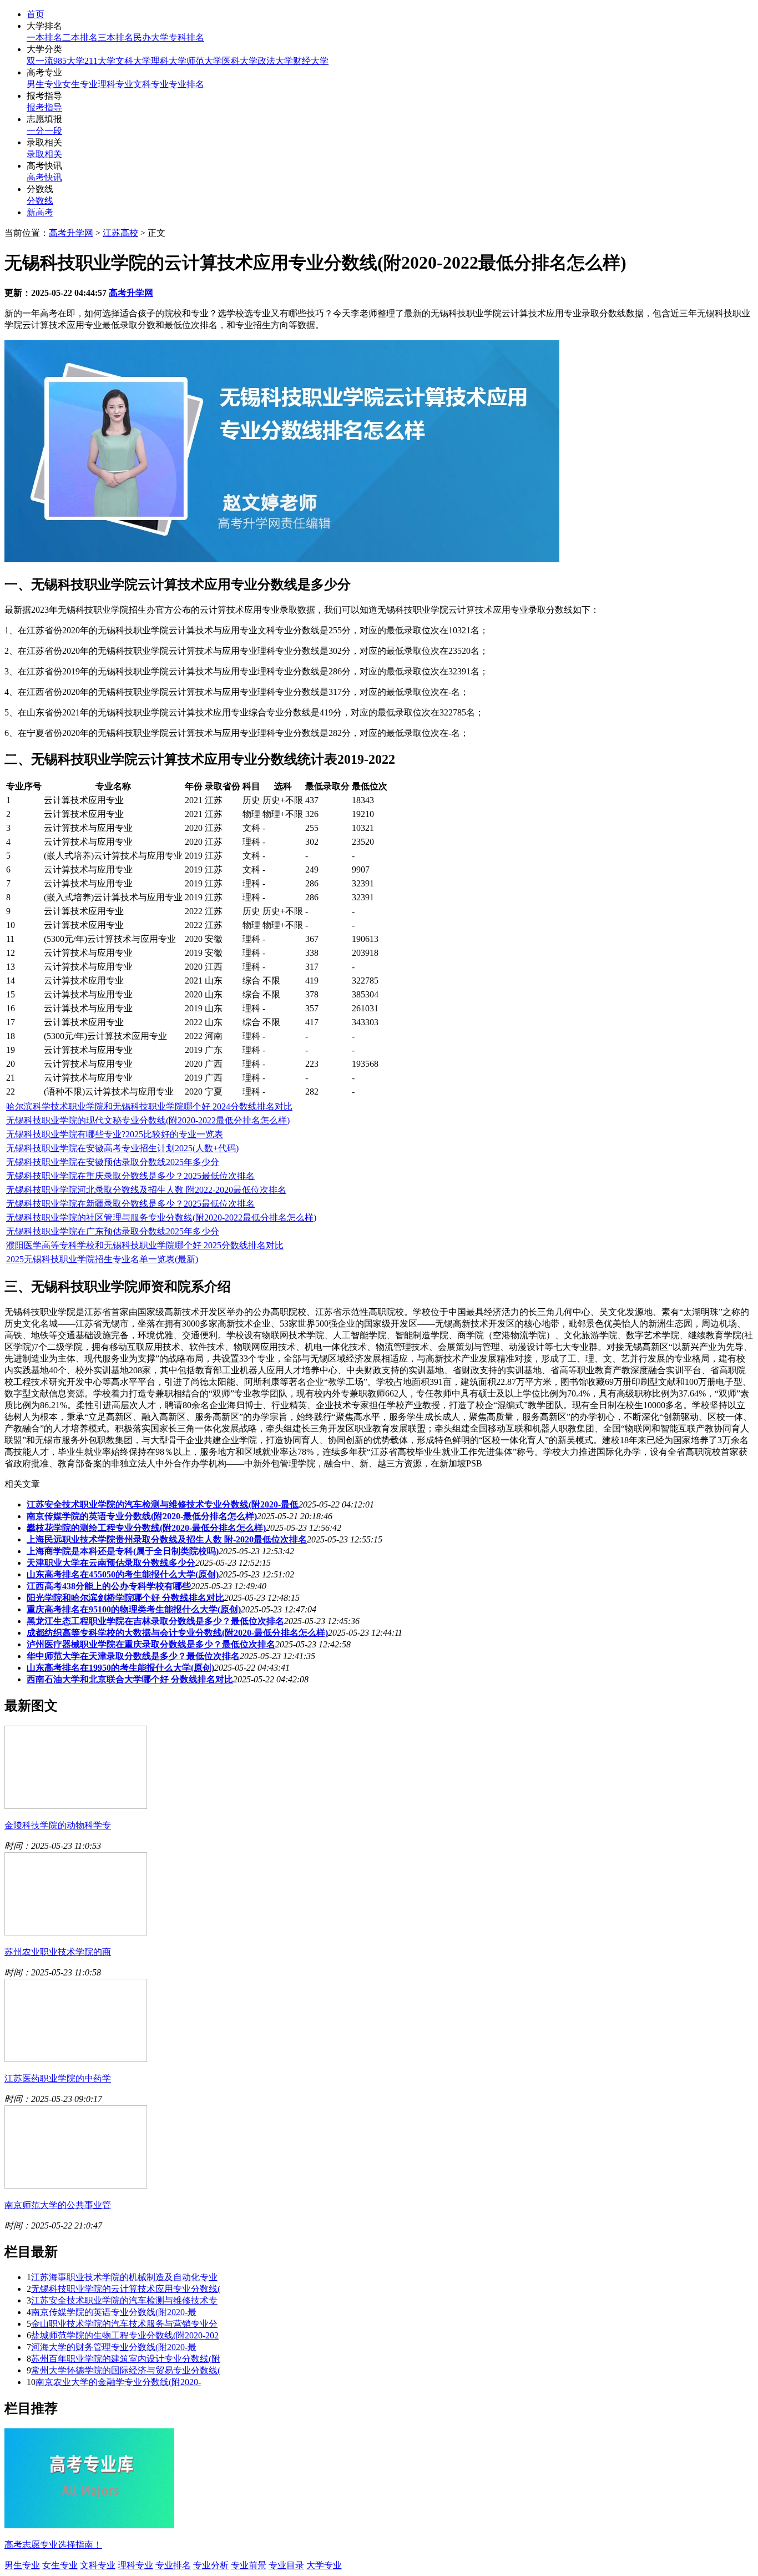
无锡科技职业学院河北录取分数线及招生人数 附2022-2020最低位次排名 (146, 1190)
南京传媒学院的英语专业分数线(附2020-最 (114, 2312)
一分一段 (44, 131)
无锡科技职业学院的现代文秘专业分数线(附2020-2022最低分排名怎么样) (148, 1120)
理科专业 (115, 84)
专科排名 (186, 37)
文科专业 (151, 84)
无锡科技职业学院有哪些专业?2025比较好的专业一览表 (115, 1134)
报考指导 (44, 107)
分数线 (40, 201)
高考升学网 (71, 233)
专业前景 (249, 2565)
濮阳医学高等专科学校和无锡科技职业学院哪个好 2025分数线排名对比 (145, 1245)
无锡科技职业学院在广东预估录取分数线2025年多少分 (113, 1231)
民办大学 (151, 37)
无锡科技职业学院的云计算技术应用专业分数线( (126, 2289)
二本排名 (80, 37)
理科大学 (169, 61)
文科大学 (133, 61)
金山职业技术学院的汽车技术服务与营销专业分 (124, 2324)
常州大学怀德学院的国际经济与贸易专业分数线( (126, 2370)
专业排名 (186, 84)
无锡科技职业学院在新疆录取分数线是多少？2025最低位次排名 (130, 1204)
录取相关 (44, 154)
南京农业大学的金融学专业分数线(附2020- (118, 2382)
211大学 (100, 61)
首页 (36, 14)
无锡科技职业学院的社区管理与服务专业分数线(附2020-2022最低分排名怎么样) (161, 1218)
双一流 (40, 61)
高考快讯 (44, 177)
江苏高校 (120, 233)
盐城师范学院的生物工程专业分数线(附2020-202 (125, 2335)
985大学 (69, 61)
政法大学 (275, 61)
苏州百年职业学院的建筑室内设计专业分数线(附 (126, 2359)
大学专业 (324, 2565)
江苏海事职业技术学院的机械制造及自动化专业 (124, 2277)
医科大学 (240, 61)
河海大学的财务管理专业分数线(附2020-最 (114, 2347)
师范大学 (204, 61)
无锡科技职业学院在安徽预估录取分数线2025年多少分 (113, 1162)
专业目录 (286, 2565)
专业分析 (211, 2565)
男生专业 (44, 84)
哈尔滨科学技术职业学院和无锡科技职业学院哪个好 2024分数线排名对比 (149, 1106)
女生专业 (80, 84)
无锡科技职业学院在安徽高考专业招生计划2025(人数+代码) (122, 1148)
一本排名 (44, 37)
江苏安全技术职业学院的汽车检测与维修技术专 (124, 2300)
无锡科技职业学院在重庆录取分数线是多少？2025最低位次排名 (130, 1176)
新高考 (40, 212)
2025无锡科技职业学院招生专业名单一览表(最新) (102, 1259)
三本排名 (115, 37)
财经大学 (311, 61)
